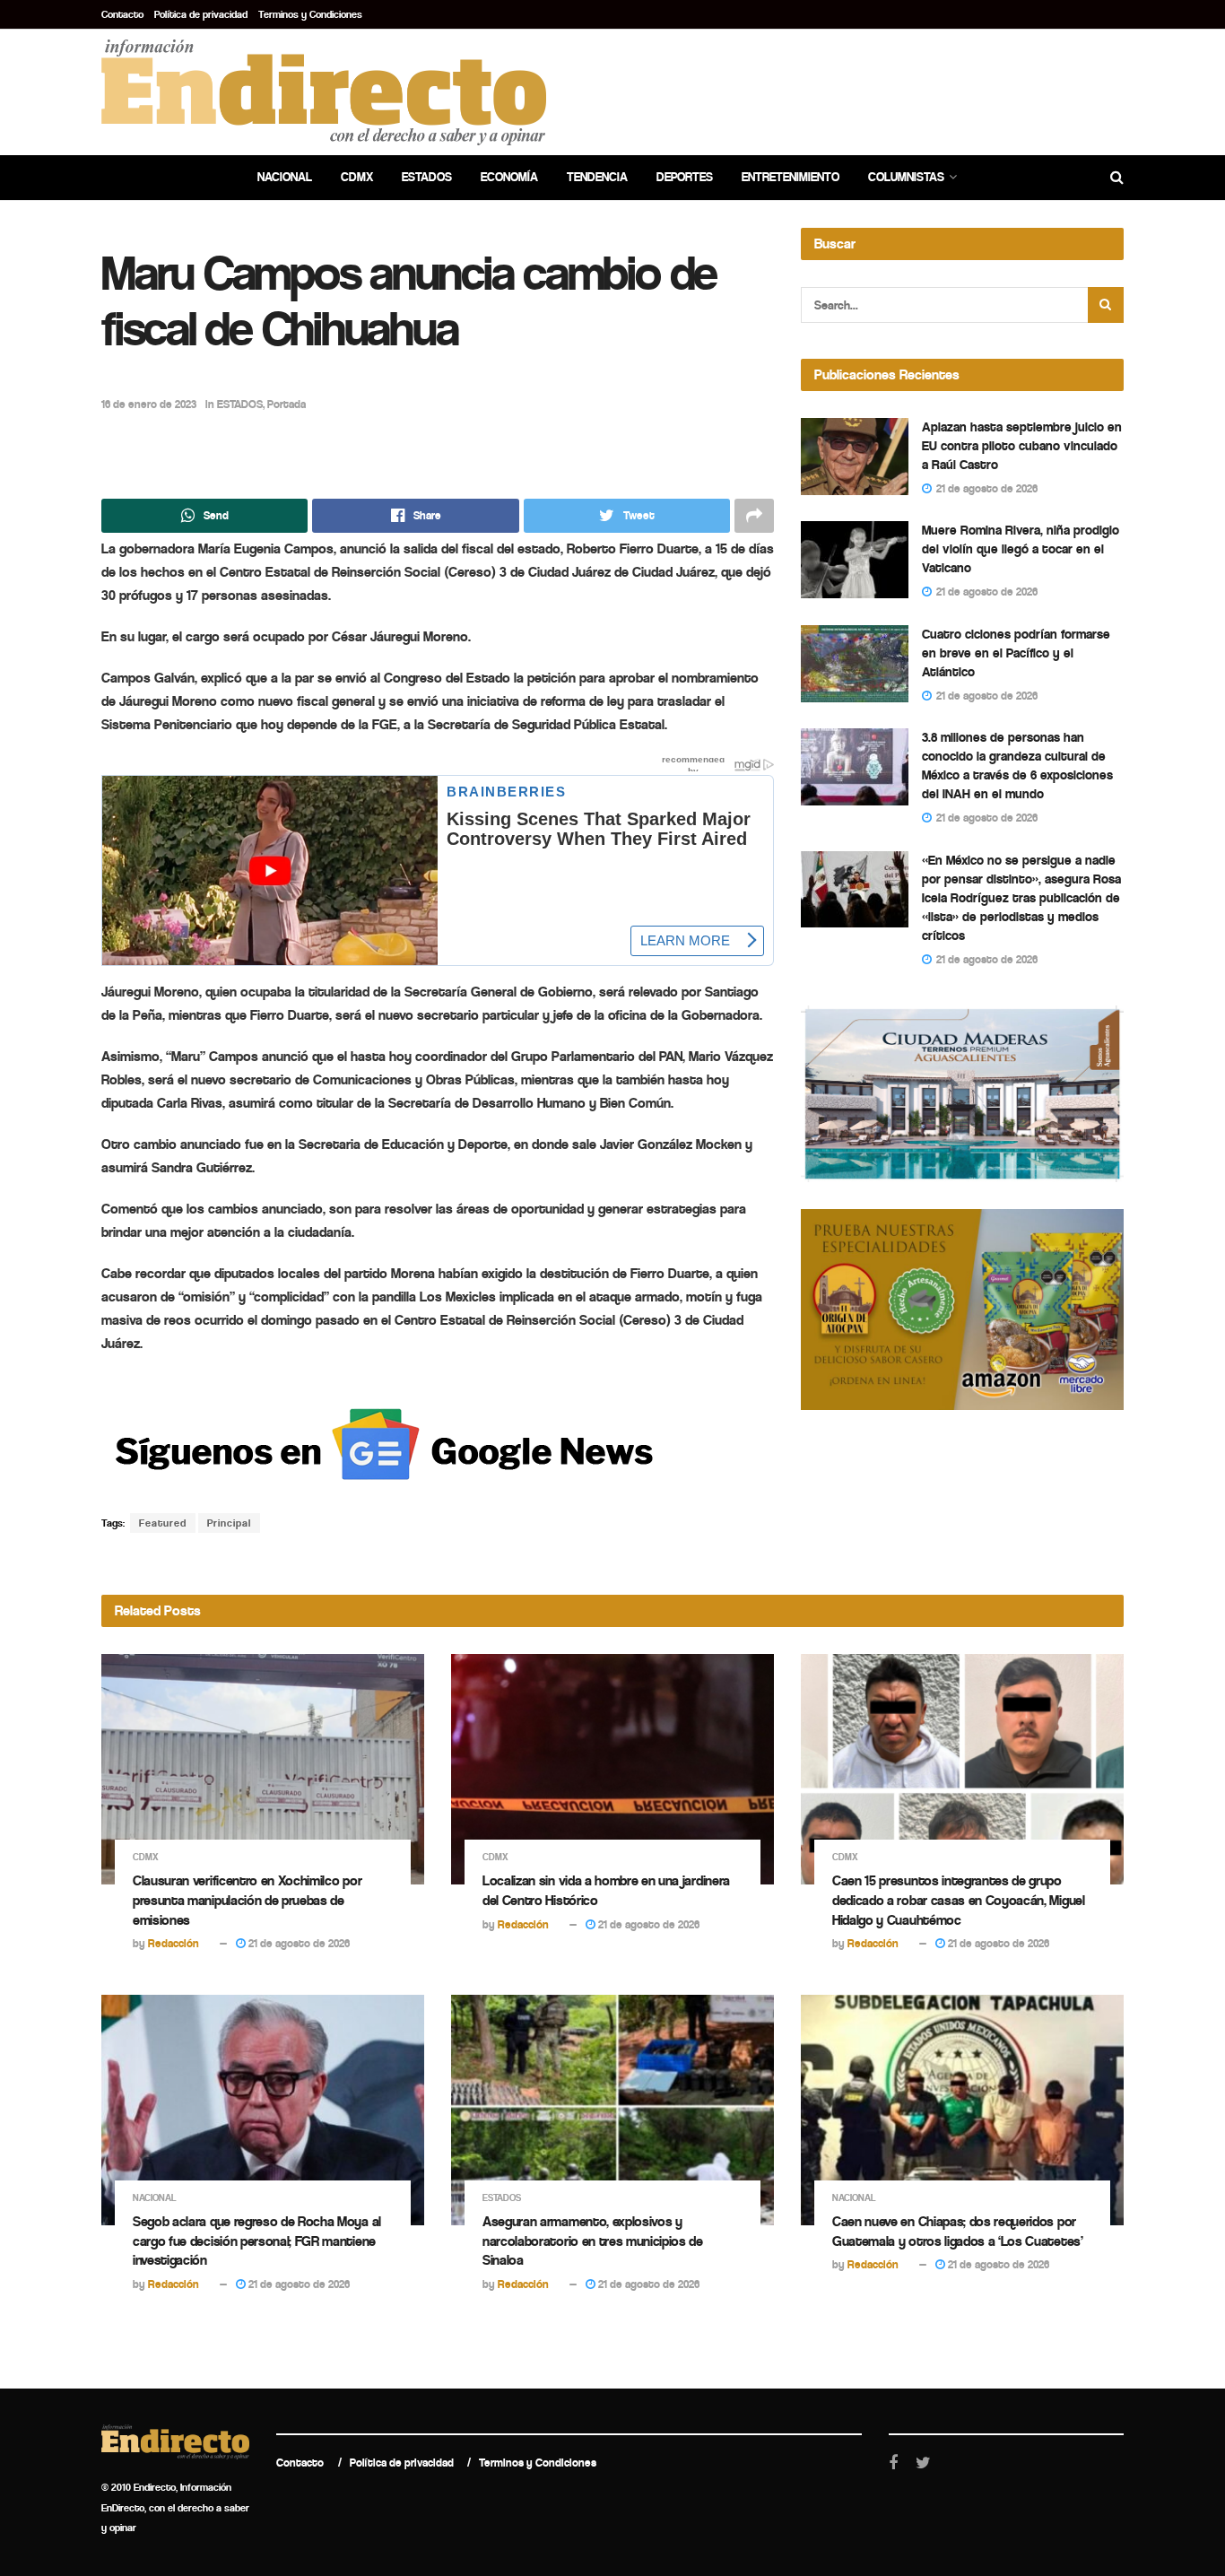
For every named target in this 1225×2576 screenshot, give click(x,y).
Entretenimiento (791, 177)
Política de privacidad (201, 14)
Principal (229, 1523)
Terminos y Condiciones (310, 14)
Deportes (685, 177)
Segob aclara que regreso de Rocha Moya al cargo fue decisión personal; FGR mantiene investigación (257, 2241)
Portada (287, 404)
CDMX (357, 177)
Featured (163, 1523)
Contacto (122, 14)
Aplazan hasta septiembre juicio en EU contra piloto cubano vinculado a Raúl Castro (1022, 446)
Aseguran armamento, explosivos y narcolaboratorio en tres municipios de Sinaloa (593, 2241)
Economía (509, 177)
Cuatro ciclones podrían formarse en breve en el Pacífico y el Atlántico (1016, 653)
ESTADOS (240, 404)
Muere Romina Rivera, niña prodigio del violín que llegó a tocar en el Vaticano (1021, 549)
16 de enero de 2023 (149, 404)
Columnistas (906, 177)
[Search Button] (1106, 305)
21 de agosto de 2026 (298, 1943)
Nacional (285, 177)
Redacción (174, 1943)
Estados (427, 177)
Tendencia (597, 177)
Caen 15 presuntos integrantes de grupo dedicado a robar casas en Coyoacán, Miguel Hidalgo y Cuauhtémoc (959, 1900)
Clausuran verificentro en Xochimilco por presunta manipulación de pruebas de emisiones (247, 1900)
